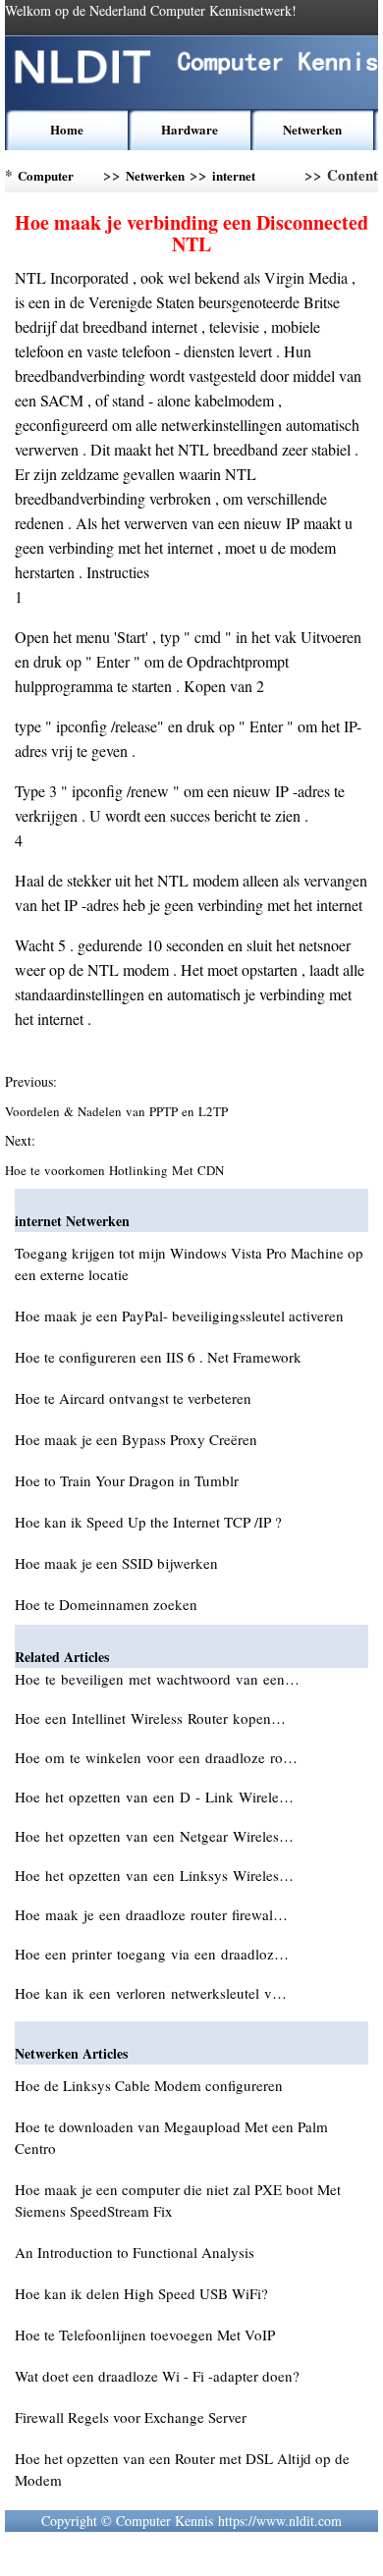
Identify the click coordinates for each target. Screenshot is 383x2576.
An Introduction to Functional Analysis (135, 2252)
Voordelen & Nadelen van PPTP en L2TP (118, 1111)
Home (67, 129)
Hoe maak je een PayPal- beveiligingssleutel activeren (179, 1315)
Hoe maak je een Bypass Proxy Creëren (136, 1439)
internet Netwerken (242, 179)
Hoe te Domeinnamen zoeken (106, 1604)
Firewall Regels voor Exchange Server (131, 2417)
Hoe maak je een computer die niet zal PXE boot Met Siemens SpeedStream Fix (178, 2200)
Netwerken (312, 129)
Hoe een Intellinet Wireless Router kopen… (150, 1718)
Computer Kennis (46, 179)
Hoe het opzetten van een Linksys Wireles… (154, 1875)
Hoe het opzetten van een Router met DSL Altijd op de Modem (182, 2469)
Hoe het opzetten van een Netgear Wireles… (154, 1836)
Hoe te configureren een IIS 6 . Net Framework (158, 1357)
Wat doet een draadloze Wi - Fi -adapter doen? (157, 2376)
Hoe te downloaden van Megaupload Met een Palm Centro (171, 2137)
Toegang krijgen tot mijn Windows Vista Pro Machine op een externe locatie (189, 1263)
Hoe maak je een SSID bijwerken (116, 1563)
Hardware (190, 129)
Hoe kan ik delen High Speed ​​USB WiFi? (141, 2293)
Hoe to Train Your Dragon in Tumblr (127, 1480)
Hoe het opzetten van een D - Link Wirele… (154, 1797)
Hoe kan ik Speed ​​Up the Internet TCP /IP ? (148, 1522)
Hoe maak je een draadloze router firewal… (151, 1914)
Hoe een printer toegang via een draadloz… (152, 1954)
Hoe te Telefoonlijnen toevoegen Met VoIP (145, 2334)
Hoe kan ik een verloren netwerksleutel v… (151, 1993)
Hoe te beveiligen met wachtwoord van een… (157, 1679)
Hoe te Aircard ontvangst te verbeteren (133, 1398)
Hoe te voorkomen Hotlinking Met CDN (116, 1170)
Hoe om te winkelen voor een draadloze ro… (156, 1757)
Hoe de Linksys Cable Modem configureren (149, 2085)
